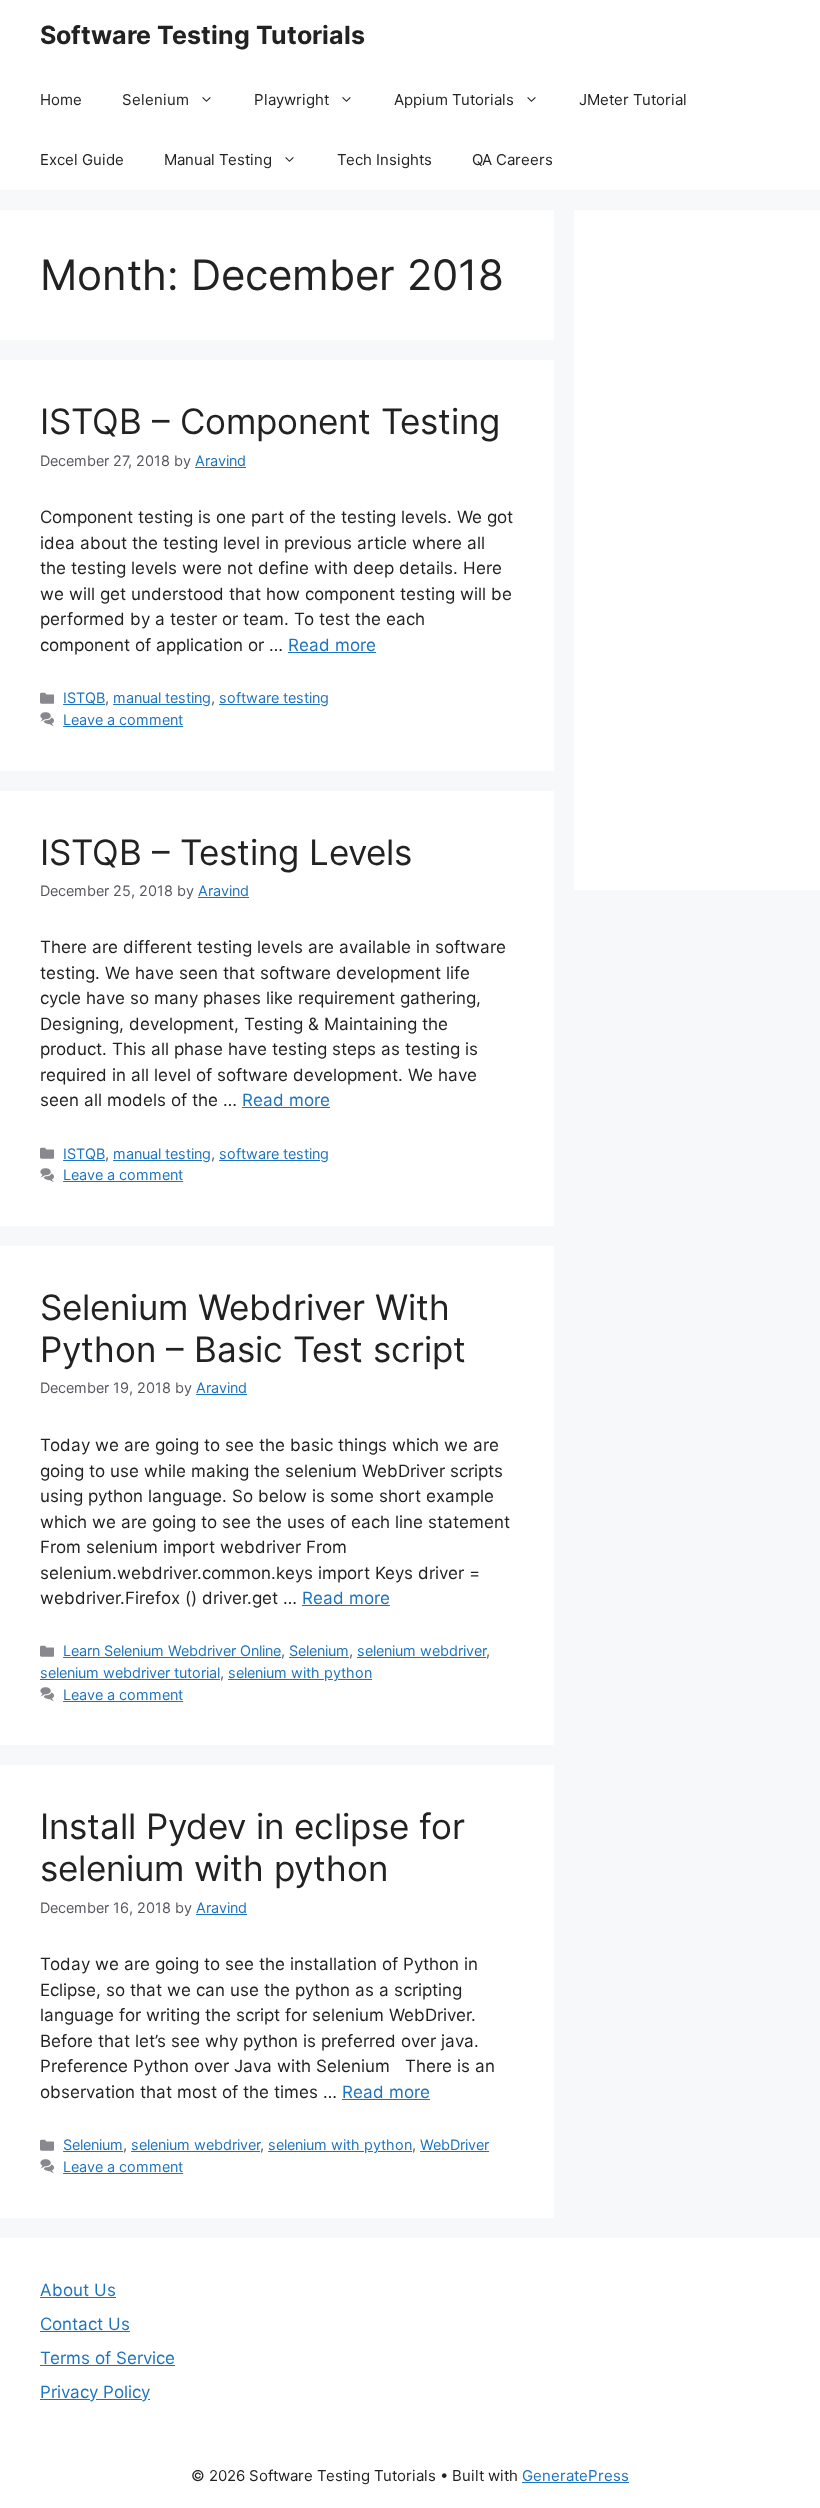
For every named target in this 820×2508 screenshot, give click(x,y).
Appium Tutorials (454, 99)
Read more (332, 645)
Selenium (155, 99)
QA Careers (512, 159)
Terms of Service (107, 2358)
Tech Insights (384, 159)
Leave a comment (123, 719)
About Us (78, 2290)
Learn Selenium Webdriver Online (172, 1650)
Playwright (291, 99)
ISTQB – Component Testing (270, 421)
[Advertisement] (697, 550)
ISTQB (84, 697)
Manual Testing (218, 159)
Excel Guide (82, 159)
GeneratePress (575, 2475)
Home (61, 99)
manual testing (162, 697)
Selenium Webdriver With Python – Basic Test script (253, 1328)
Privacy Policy (95, 2392)
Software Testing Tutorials (202, 35)
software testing (274, 697)
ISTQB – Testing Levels (226, 852)
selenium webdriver (421, 1650)
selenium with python (300, 1672)
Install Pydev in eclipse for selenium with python (252, 1847)
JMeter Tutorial (633, 99)
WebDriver (454, 2144)
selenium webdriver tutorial (130, 1672)
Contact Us (85, 2324)
